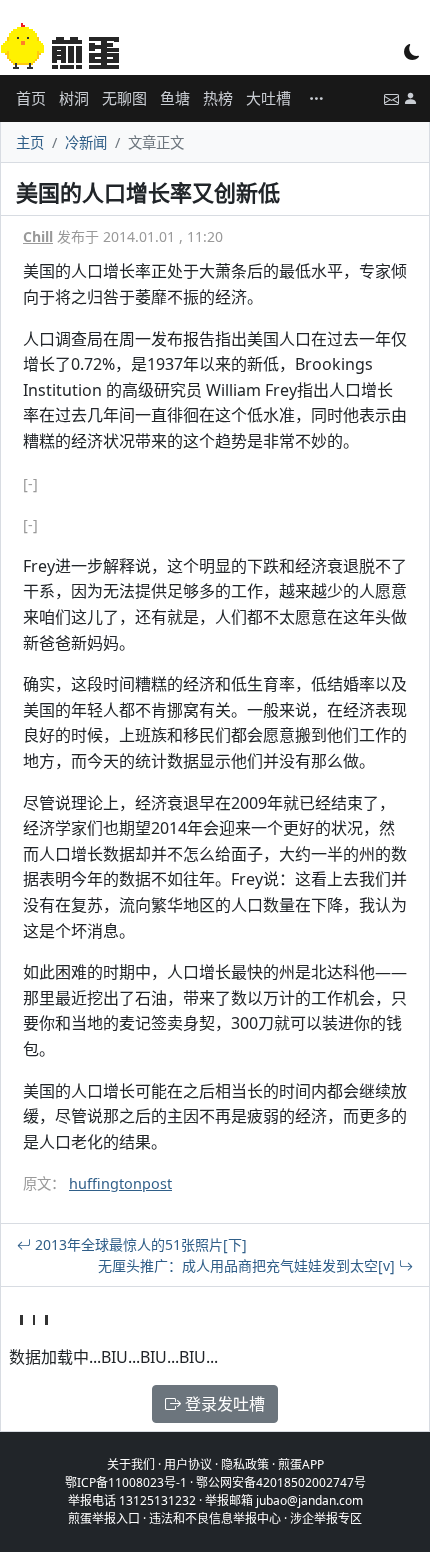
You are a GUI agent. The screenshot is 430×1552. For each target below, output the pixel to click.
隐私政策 (245, 1464)
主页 (30, 142)
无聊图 (124, 98)
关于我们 (131, 1464)
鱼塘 (175, 98)
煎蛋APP (301, 1464)
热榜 (218, 98)
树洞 (74, 98)
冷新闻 (86, 142)
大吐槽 (268, 98)
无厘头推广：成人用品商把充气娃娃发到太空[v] (248, 1265)
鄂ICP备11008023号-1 (126, 1482)
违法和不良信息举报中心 (215, 1518)
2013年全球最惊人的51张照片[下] (139, 1244)
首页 (31, 98)
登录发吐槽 (223, 1404)
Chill (38, 236)
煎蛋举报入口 (104, 1518)
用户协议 (188, 1464)
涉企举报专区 (326, 1518)
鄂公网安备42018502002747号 (281, 1482)
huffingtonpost (120, 1183)
